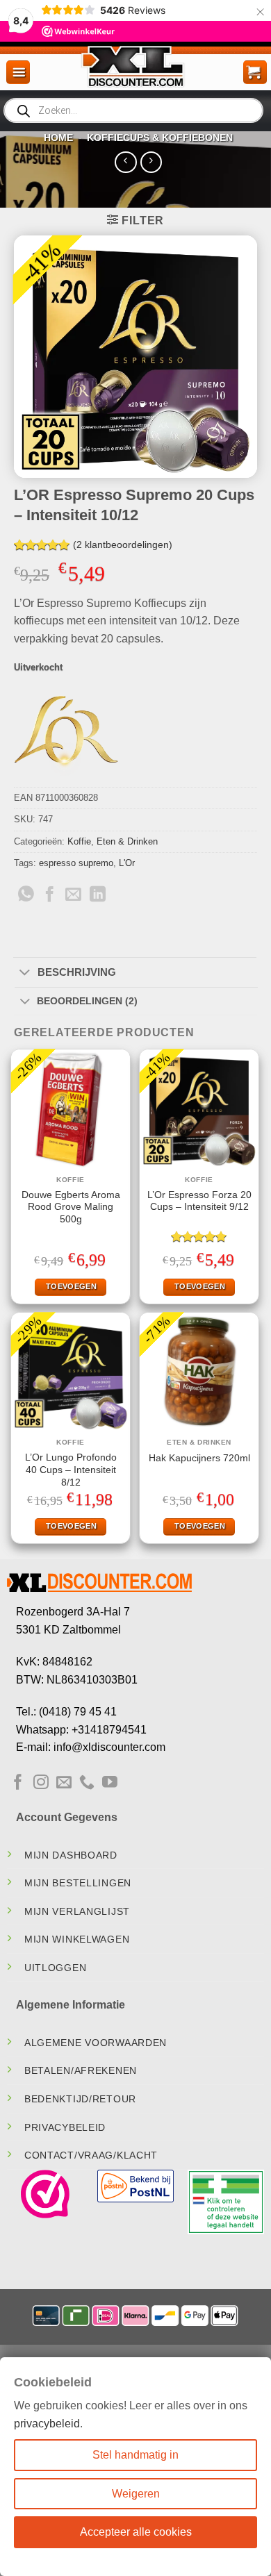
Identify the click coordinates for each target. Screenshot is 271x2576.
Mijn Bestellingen (78, 1883)
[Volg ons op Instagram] (41, 1783)
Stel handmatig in (135, 2455)
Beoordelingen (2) (87, 1001)
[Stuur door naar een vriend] (73, 895)
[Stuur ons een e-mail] (64, 1783)
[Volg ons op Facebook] (18, 1783)
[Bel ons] (87, 1783)
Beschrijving (77, 972)
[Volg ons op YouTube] (110, 1783)
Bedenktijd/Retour (80, 2099)
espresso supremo (76, 863)
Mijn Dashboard (71, 1855)
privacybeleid (47, 2424)
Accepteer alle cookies (136, 2532)
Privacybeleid (65, 2127)
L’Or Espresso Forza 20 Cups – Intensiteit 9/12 (199, 1201)
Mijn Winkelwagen (77, 1939)
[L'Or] (66, 735)
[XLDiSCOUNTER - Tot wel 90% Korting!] (135, 66)
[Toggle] (25, 973)
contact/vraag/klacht (91, 2155)
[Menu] (18, 72)
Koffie (79, 841)
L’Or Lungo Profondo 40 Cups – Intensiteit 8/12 (71, 1470)
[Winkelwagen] (255, 72)
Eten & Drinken (127, 841)
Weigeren (136, 2494)
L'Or (127, 863)
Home (58, 138)
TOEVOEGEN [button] (71, 1286)
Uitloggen (55, 1968)
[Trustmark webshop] (45, 2194)
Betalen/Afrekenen (81, 2070)
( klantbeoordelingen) (123, 545)
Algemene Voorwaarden (96, 2043)
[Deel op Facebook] (50, 895)
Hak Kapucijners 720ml (199, 1458)
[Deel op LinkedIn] (98, 895)
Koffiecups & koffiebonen (160, 138)
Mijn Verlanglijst (77, 1911)
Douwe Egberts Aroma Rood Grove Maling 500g (71, 1207)
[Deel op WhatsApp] (26, 895)
